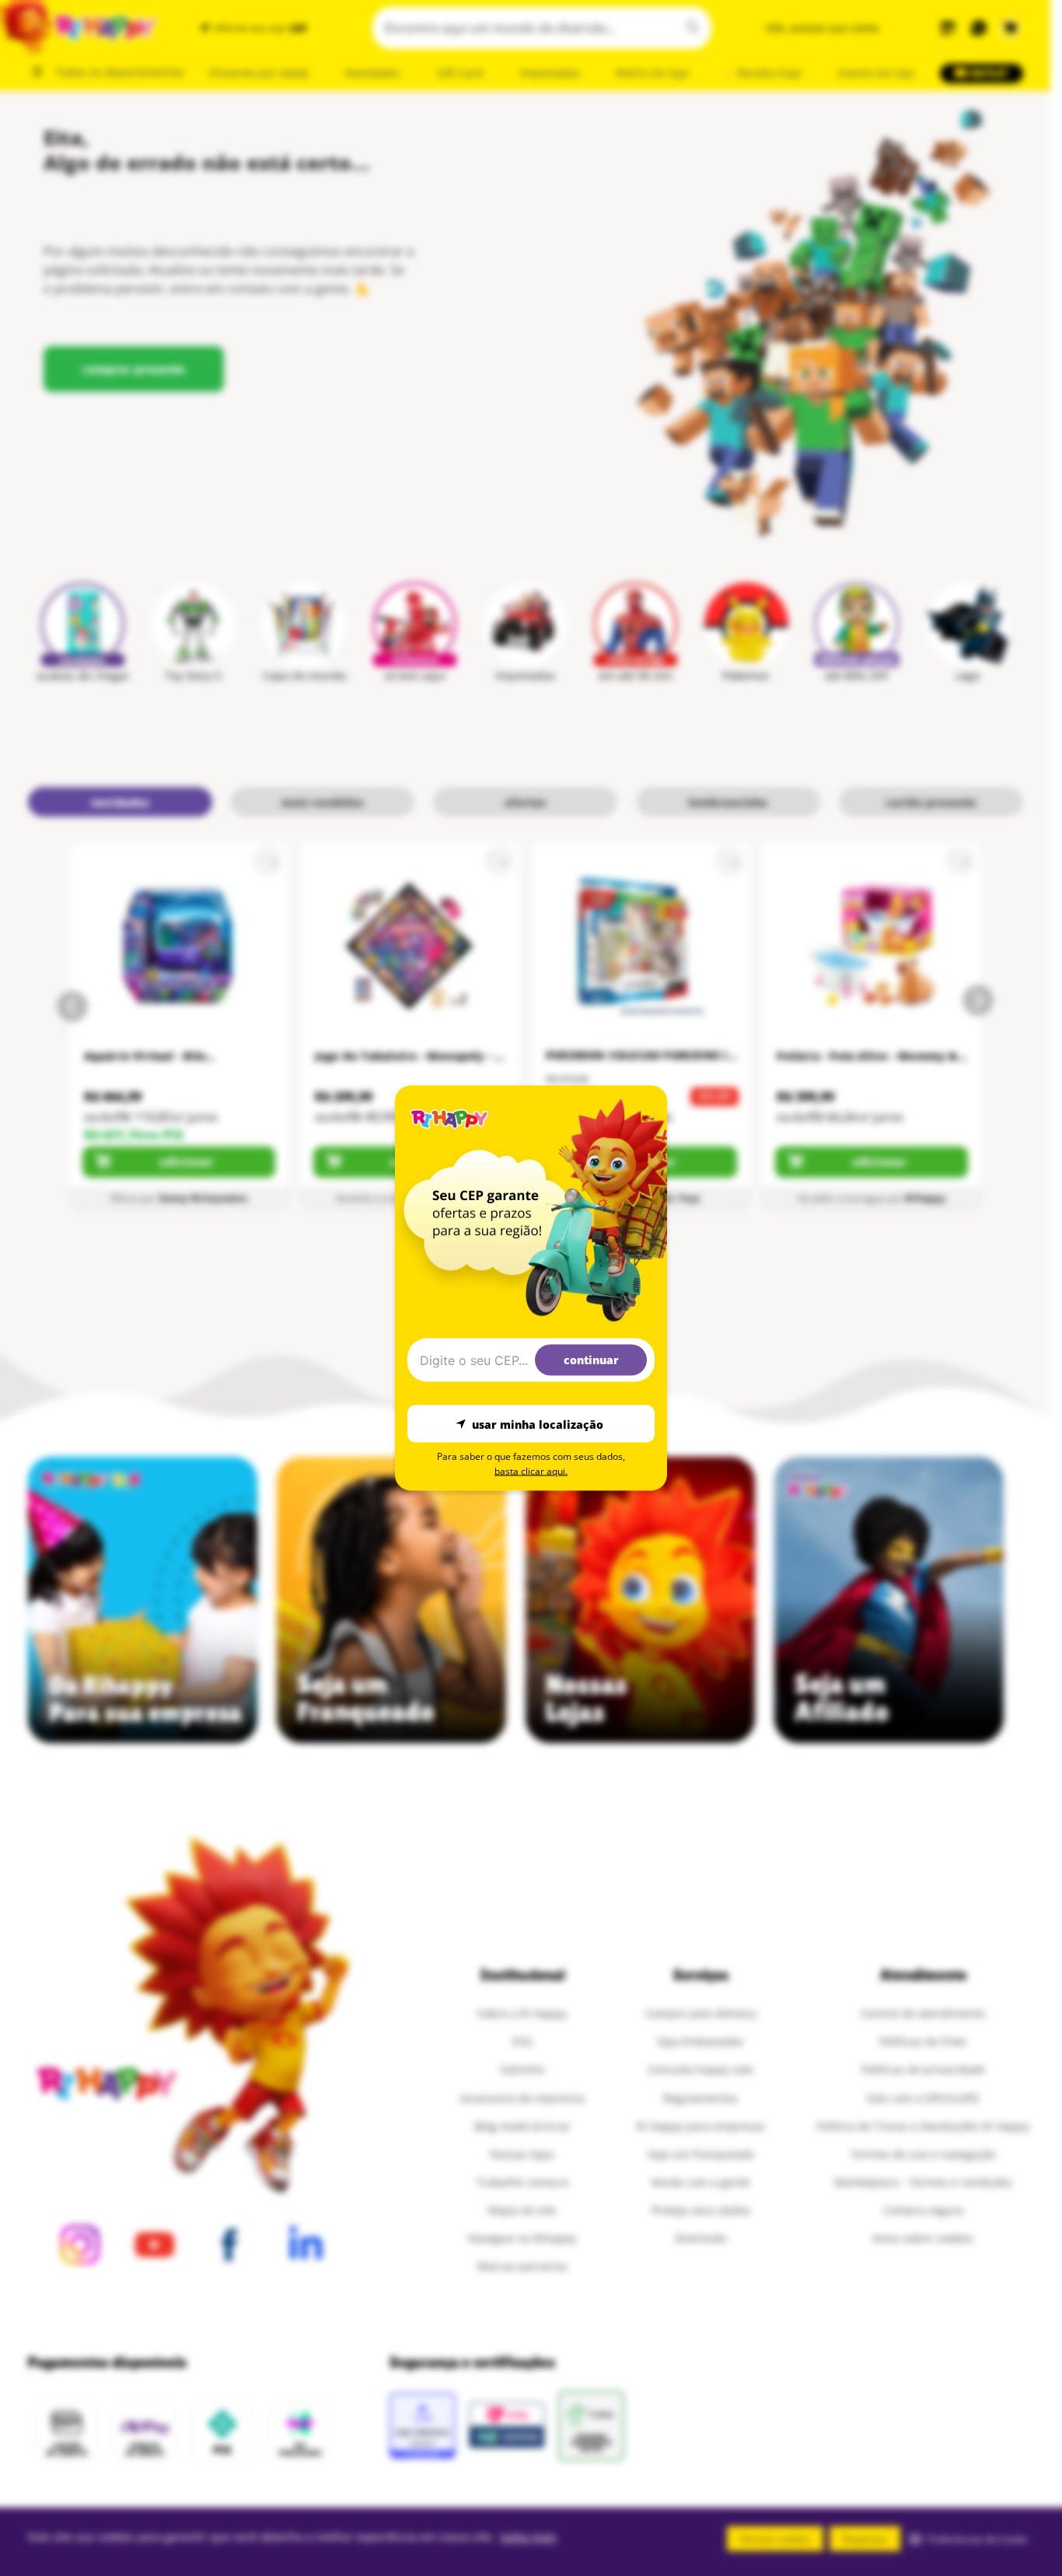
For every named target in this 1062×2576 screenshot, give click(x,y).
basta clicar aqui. (531, 1471)
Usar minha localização (538, 1424)
